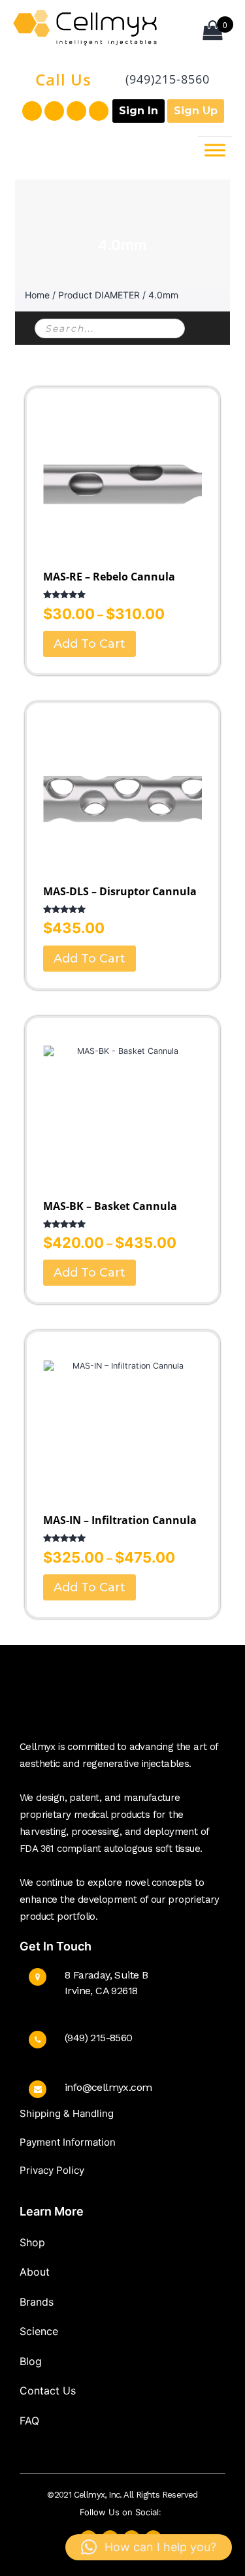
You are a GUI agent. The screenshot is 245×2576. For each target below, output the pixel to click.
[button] (149, 2547)
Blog (31, 2361)
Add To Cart (90, 644)
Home (37, 295)
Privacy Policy (52, 2170)
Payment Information (68, 2142)
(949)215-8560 (168, 79)
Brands (37, 2302)
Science (39, 2331)
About (35, 2272)
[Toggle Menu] (215, 151)
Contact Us (48, 2391)
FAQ (29, 2421)
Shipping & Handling (67, 2113)
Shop (32, 2242)
